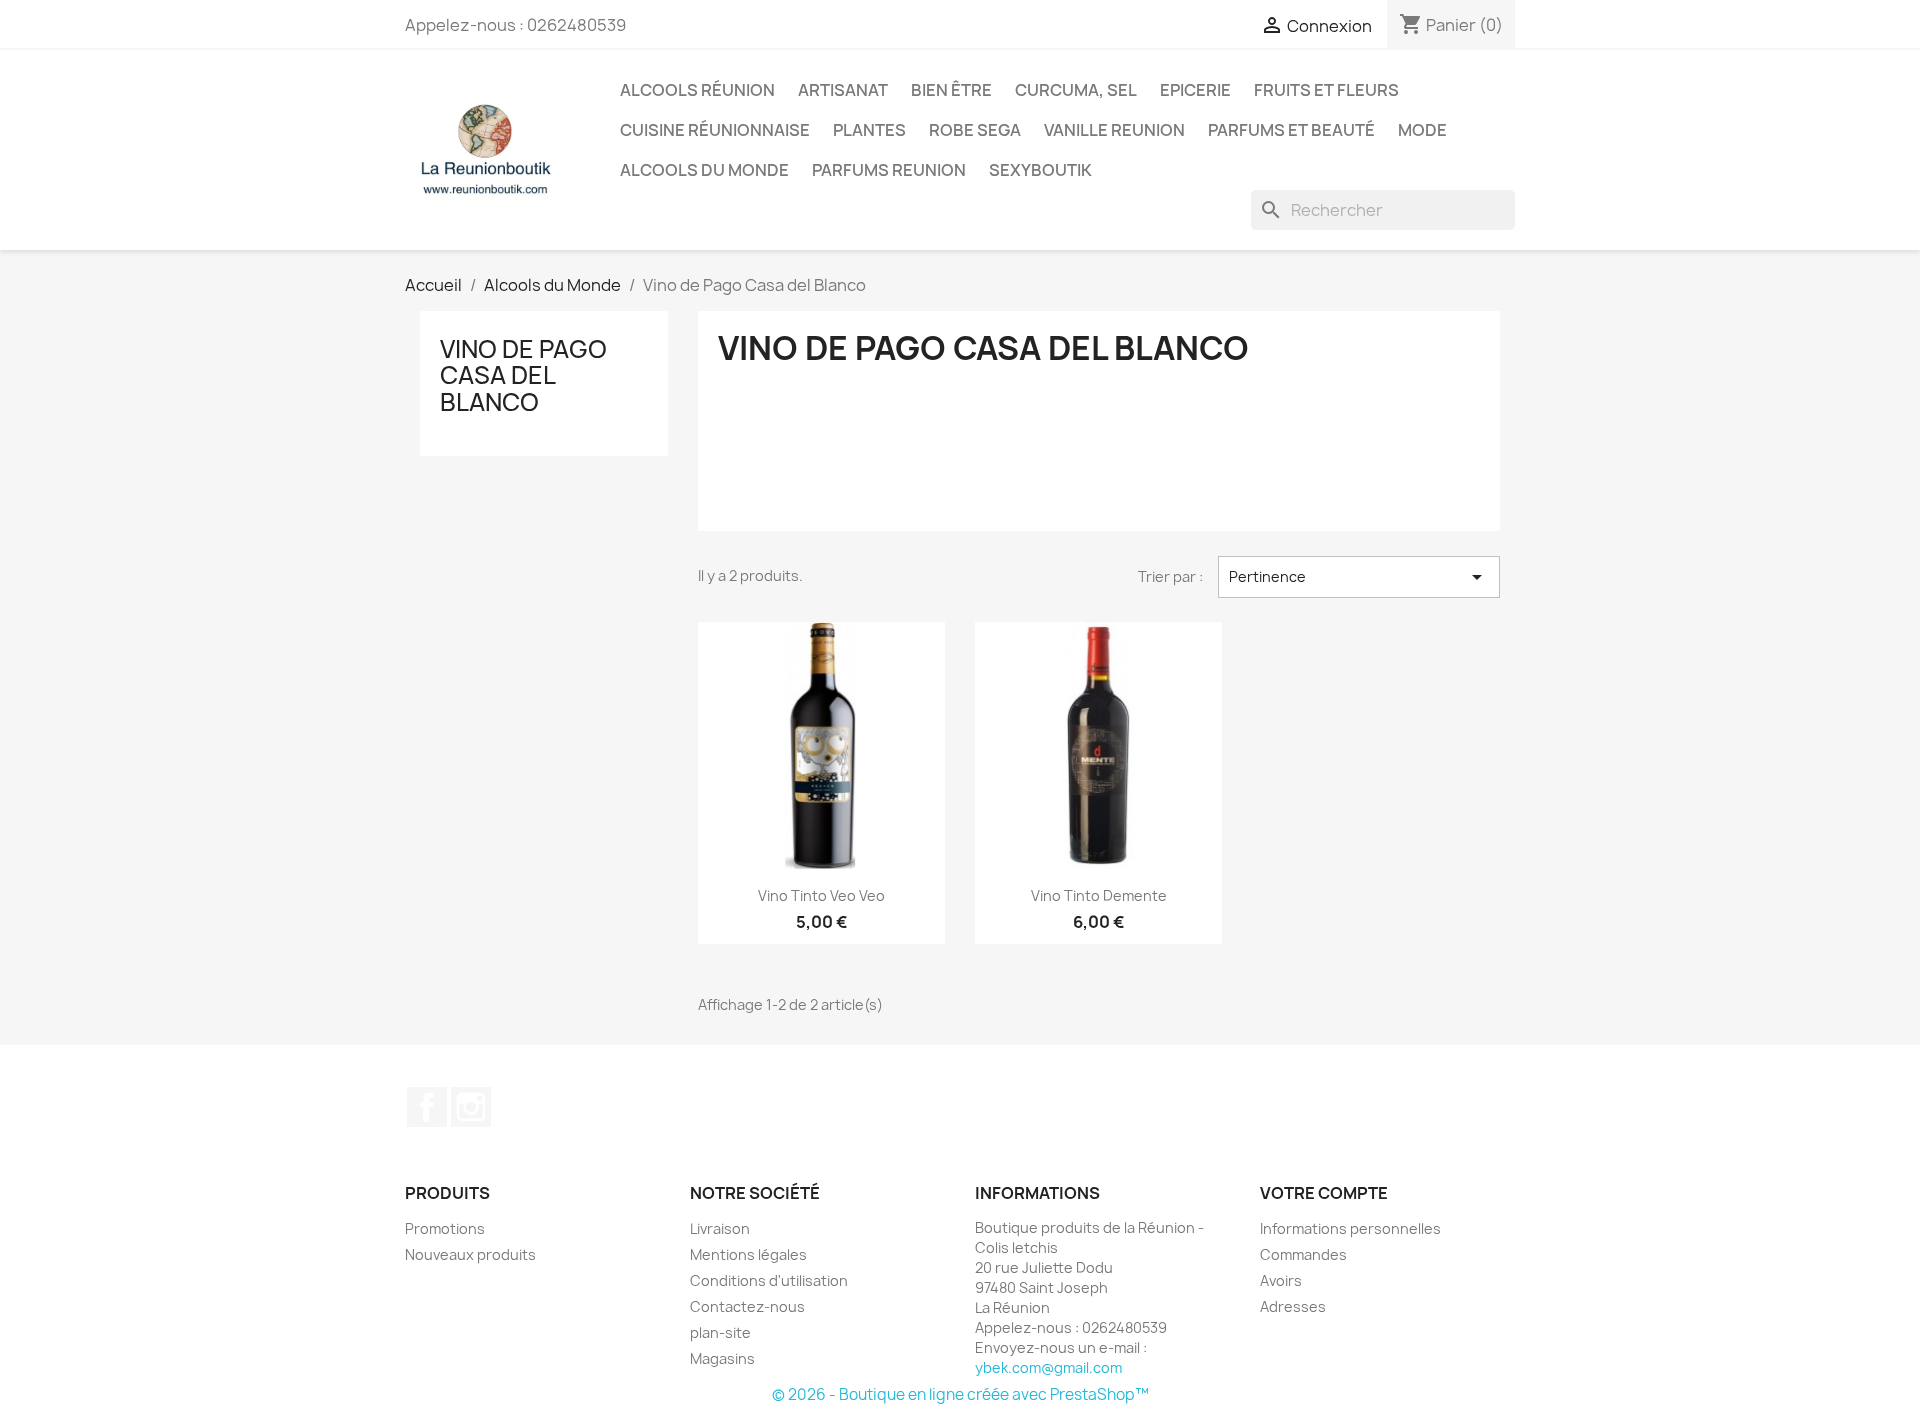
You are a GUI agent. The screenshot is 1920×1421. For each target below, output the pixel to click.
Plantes (869, 130)
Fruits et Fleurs (1326, 90)
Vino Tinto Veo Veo (821, 895)
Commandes (1303, 1254)
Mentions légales (748, 1254)
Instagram (471, 1107)
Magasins (722, 1358)
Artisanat (843, 90)
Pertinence (1359, 577)
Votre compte (1324, 1193)
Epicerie (1195, 90)
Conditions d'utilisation (769, 1280)
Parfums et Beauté (1291, 130)
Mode (1422, 130)
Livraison (720, 1228)
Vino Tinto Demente (1099, 895)
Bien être (951, 90)
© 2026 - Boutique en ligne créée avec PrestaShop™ (960, 1394)
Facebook (427, 1107)
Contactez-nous (747, 1306)
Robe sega (975, 130)
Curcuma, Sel (1076, 90)
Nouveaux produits (470, 1254)
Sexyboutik (1040, 170)
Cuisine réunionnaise (715, 130)
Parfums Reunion (889, 170)
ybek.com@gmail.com (1048, 1367)
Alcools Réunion (697, 90)
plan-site (720, 1332)
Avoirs (1281, 1280)
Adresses (1293, 1306)
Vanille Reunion (1114, 130)
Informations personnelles (1350, 1228)
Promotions (445, 1228)
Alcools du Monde (704, 170)
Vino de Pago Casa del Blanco (523, 375)
